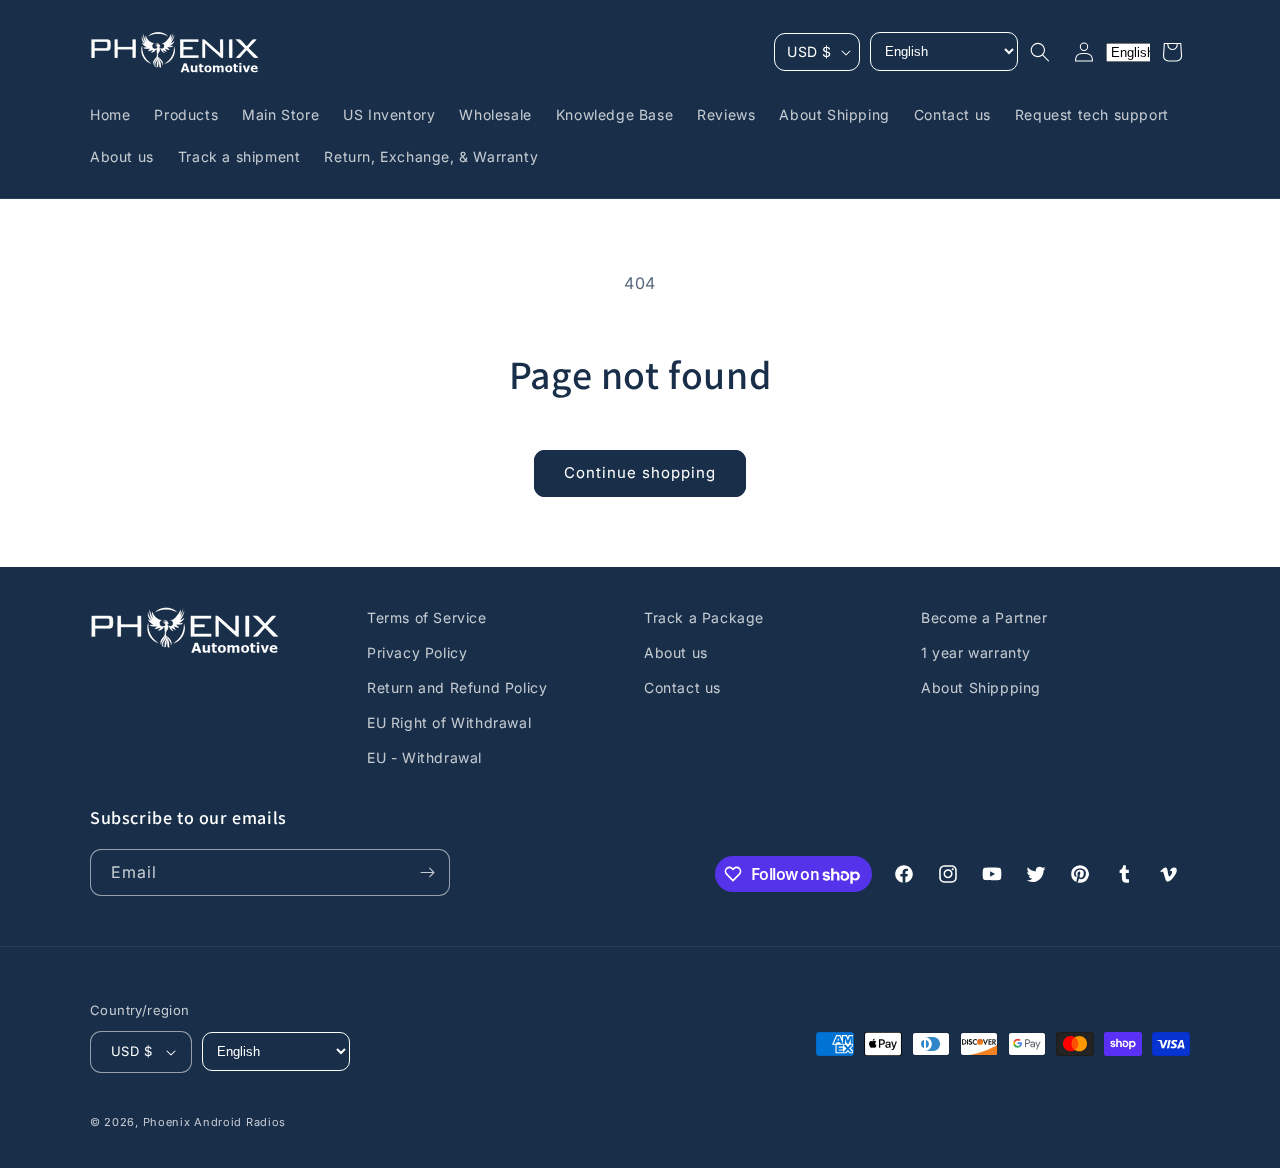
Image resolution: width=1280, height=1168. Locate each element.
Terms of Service (427, 617)
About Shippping (981, 687)
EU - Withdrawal (424, 758)
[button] (1040, 52)
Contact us (682, 687)
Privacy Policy (417, 652)
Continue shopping (640, 472)
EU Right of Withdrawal (449, 722)
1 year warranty (976, 652)
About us (676, 652)
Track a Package (704, 617)
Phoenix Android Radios (214, 1122)
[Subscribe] (427, 872)
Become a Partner (984, 617)
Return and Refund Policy (457, 687)
